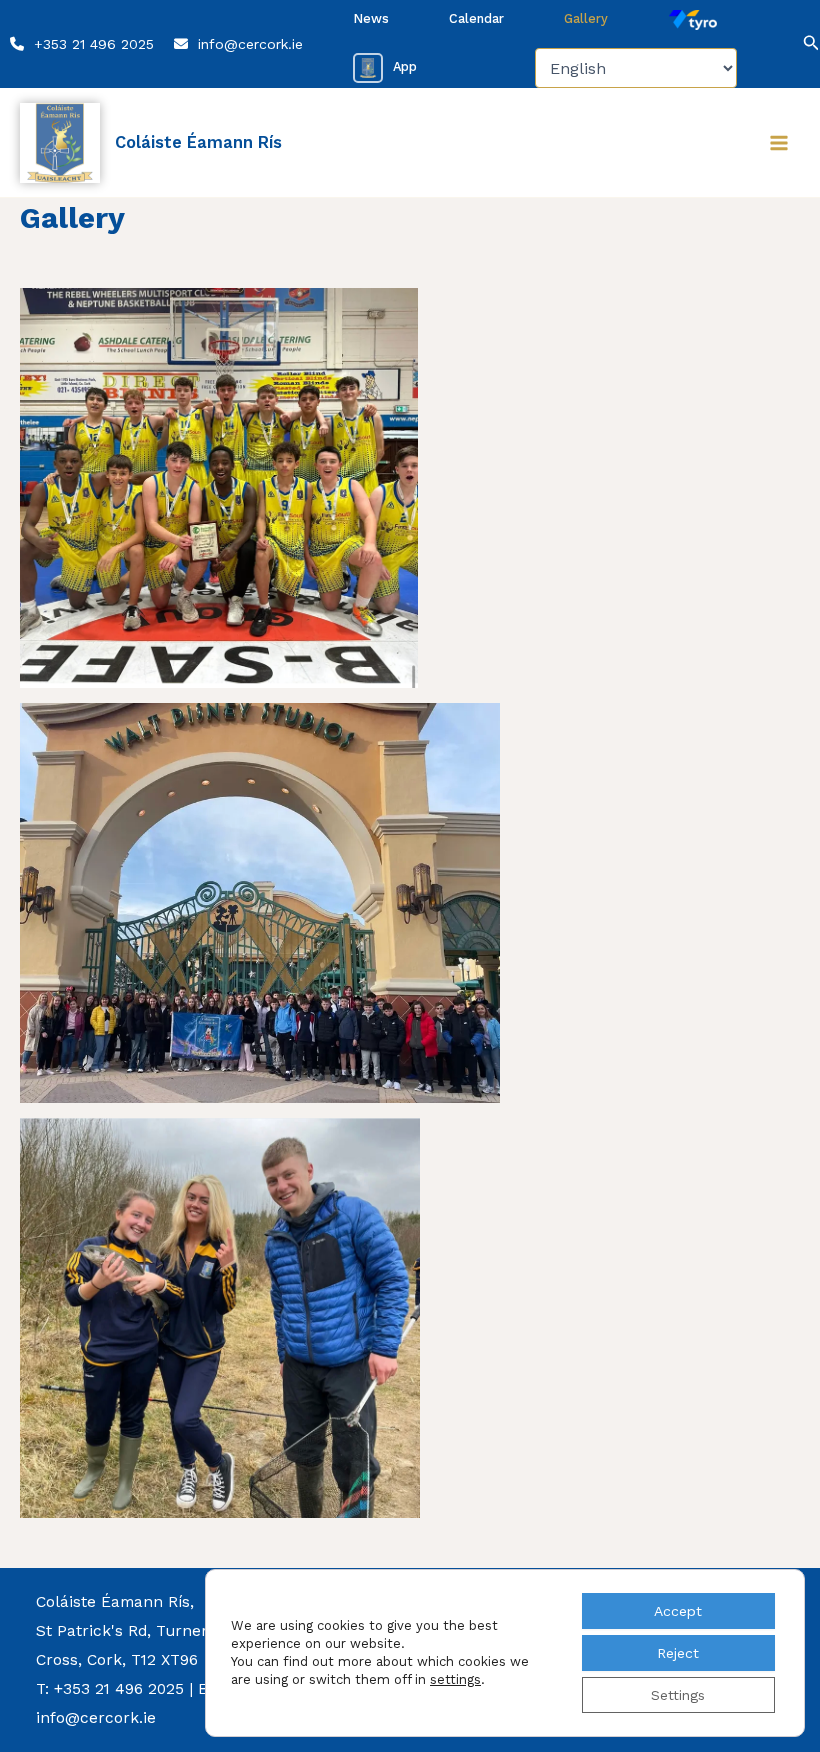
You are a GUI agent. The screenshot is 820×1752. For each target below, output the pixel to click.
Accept (678, 1611)
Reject (678, 1653)
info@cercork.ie (250, 44)
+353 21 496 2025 (94, 44)
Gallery (586, 18)
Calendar (476, 18)
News (371, 18)
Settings (678, 1695)
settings (455, 1679)
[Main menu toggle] (779, 143)
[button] (778, 44)
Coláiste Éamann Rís (198, 142)
